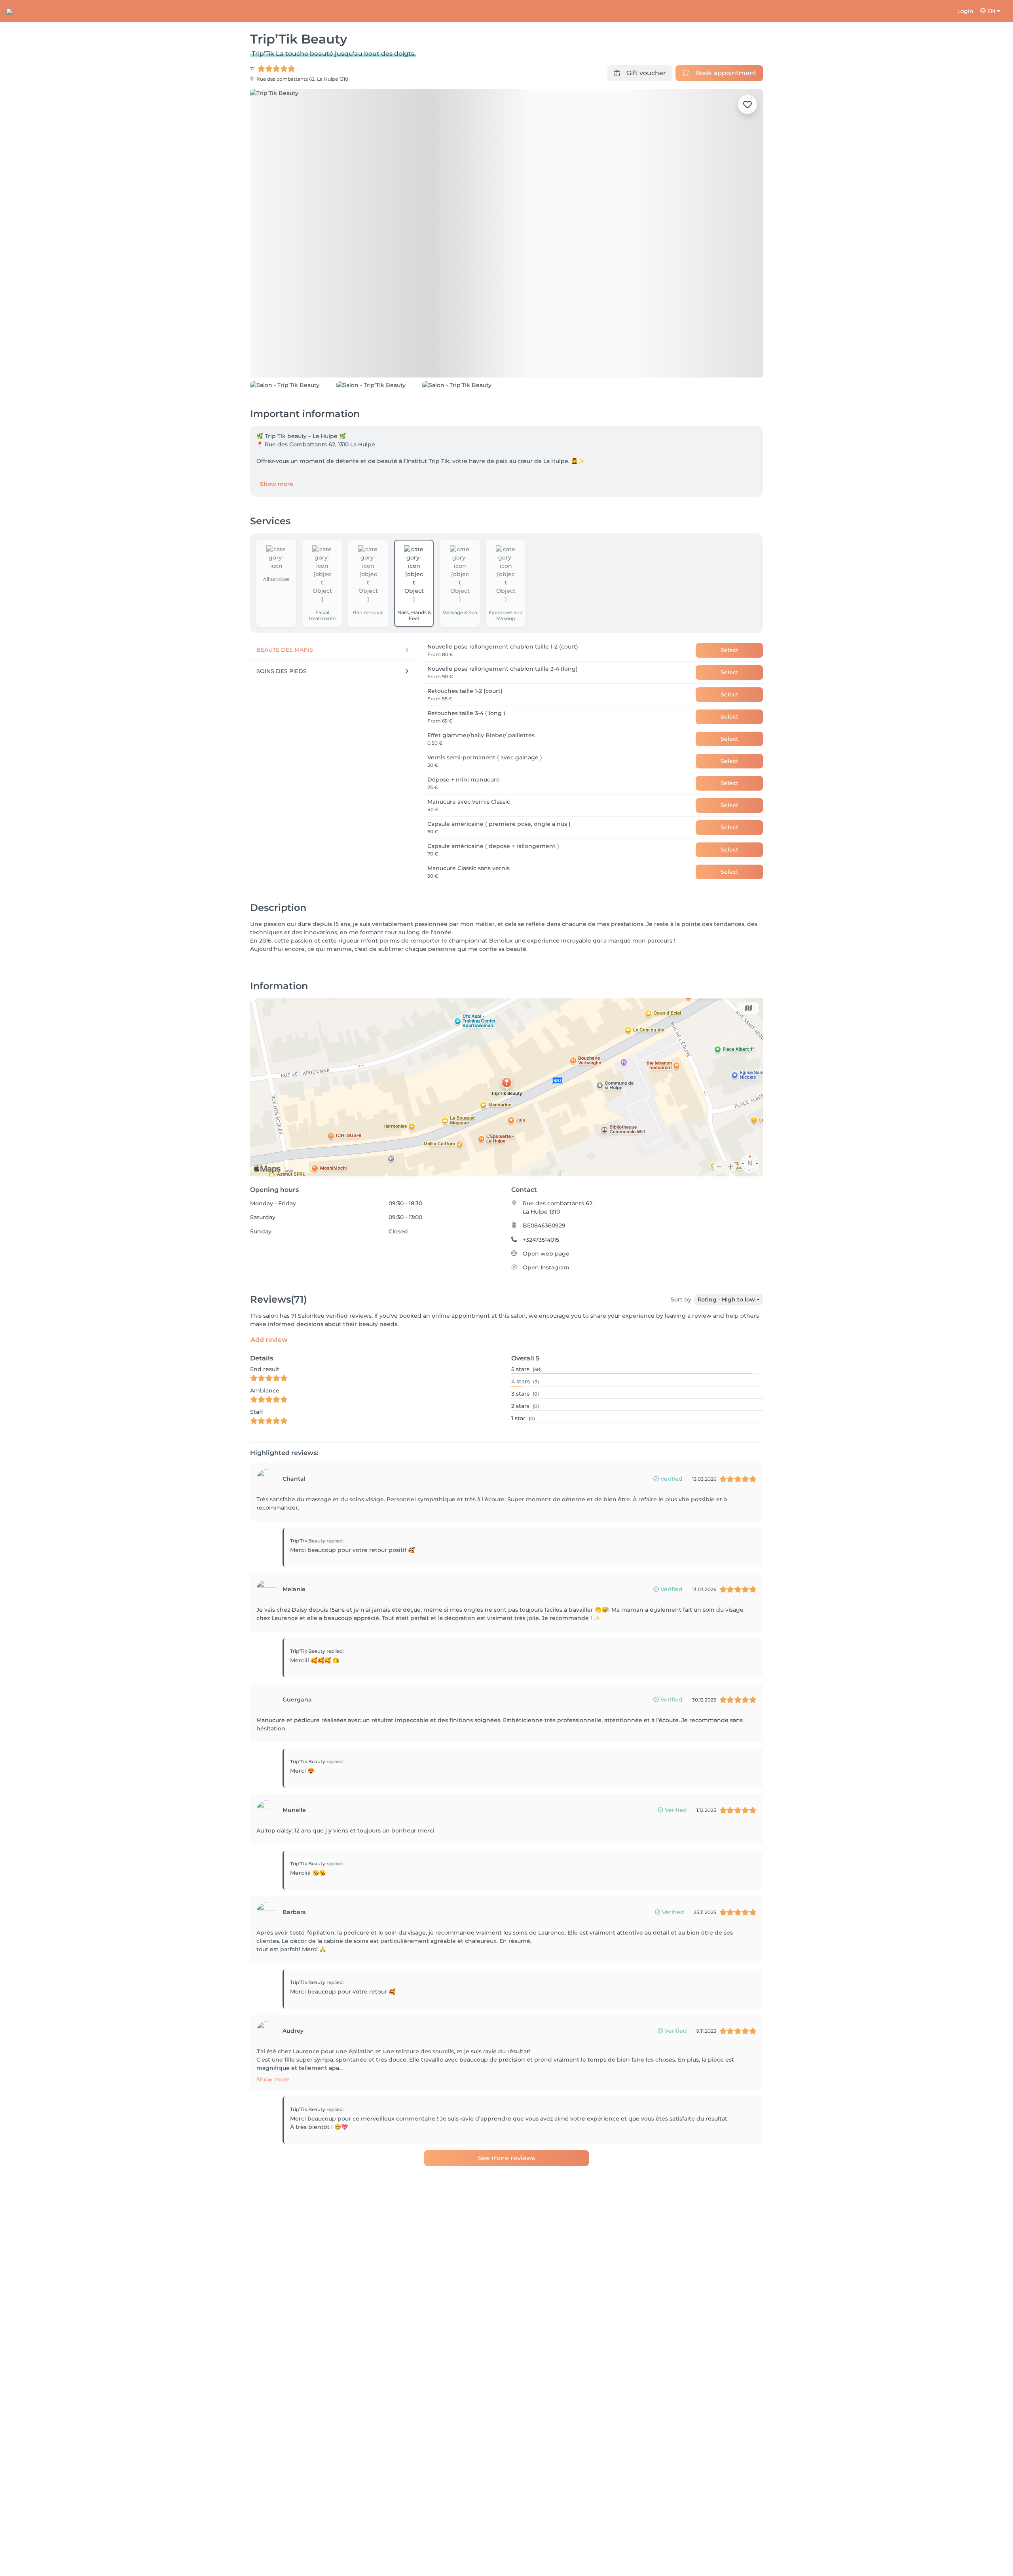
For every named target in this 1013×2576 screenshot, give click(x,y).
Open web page (546, 1307)
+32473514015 (541, 1293)
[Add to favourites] (747, 104)
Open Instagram (546, 1320)
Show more (277, 537)
